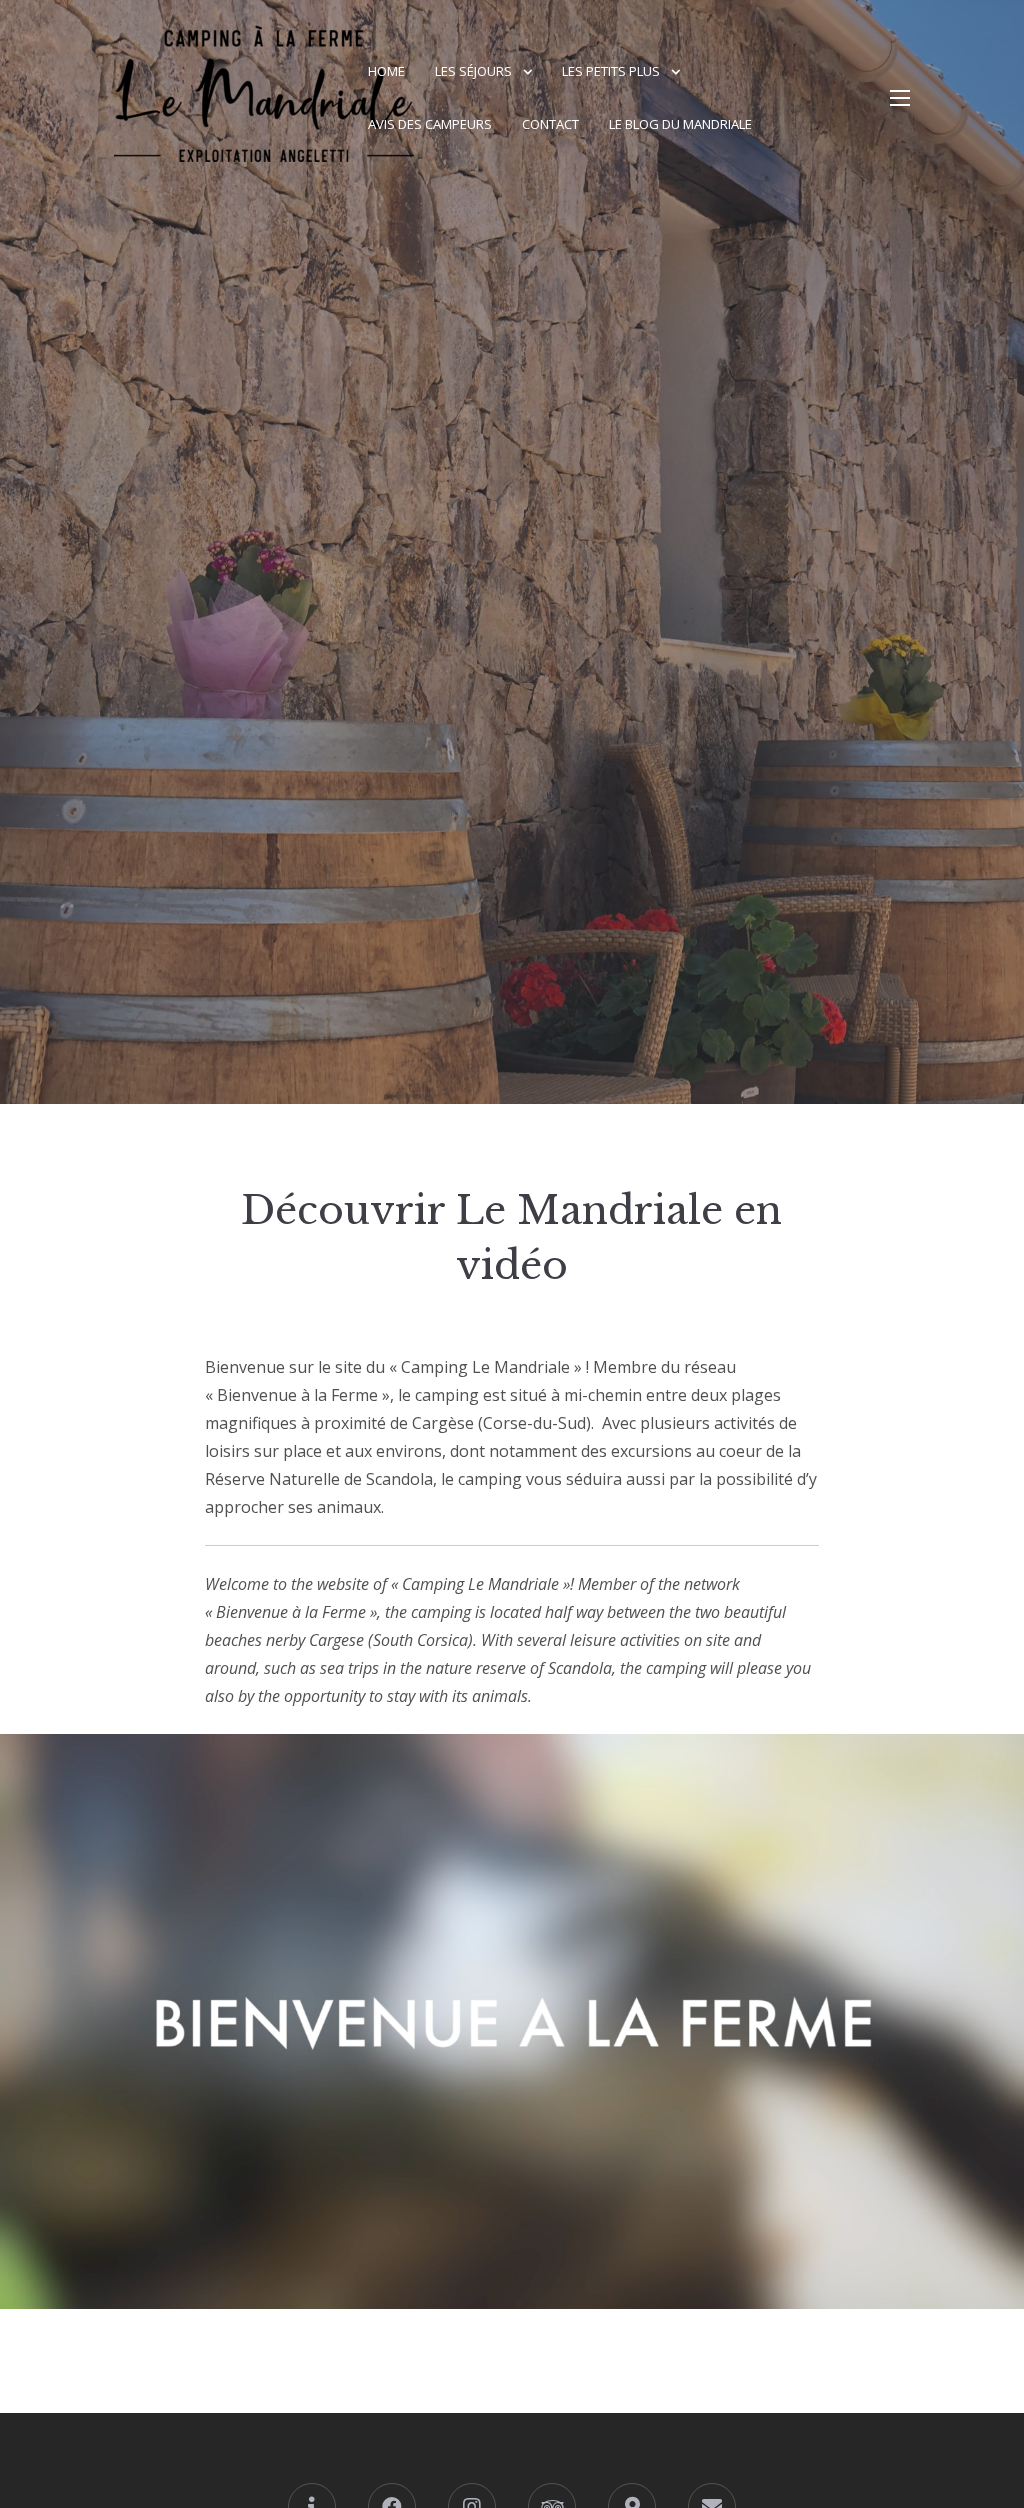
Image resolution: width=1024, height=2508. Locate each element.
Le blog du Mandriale (680, 124)
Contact (550, 124)
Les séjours (473, 71)
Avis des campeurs (430, 124)
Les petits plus (611, 71)
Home (386, 71)
